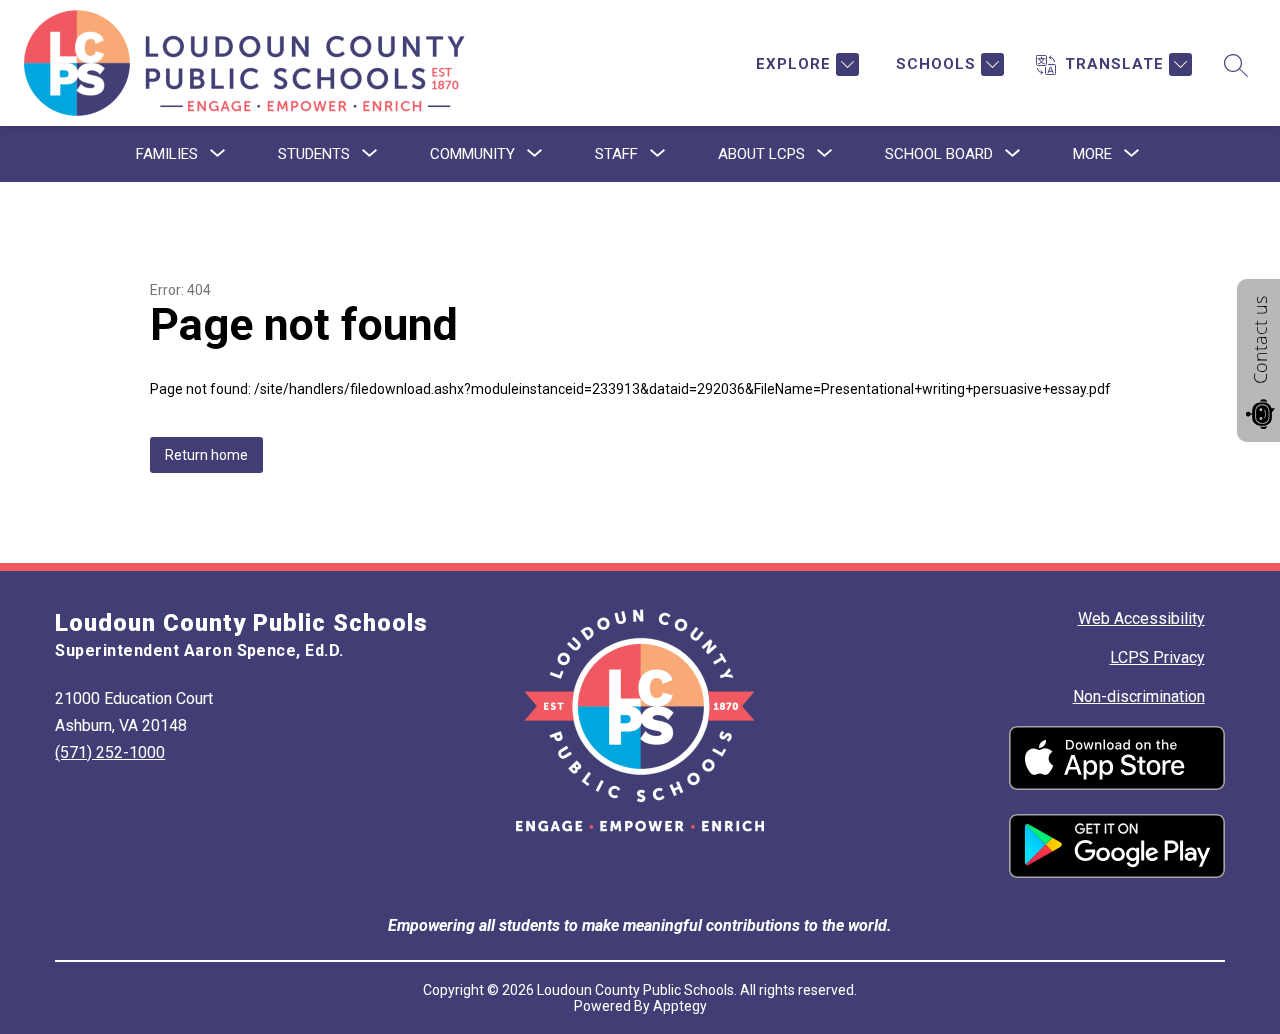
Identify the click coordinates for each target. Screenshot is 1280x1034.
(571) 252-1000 (110, 752)
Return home (206, 455)
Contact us (1260, 340)
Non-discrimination (1139, 696)
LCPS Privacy (1157, 657)
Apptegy (680, 1006)
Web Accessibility (1141, 618)
